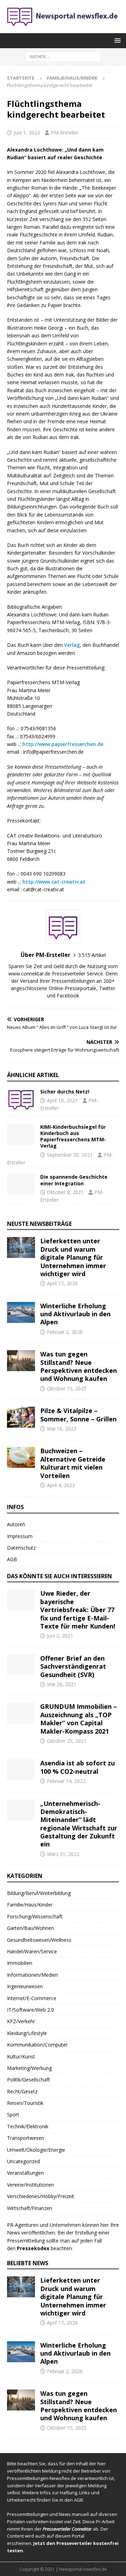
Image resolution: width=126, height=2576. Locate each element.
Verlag (72, 645)
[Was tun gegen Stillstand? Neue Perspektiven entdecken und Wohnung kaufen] (21, 1361)
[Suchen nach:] (63, 56)
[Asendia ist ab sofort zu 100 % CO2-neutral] (21, 1770)
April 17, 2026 (62, 1283)
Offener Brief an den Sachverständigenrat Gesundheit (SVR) (73, 1666)
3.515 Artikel (92, 955)
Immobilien (20, 1963)
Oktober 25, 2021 (67, 1741)
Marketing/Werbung (29, 2068)
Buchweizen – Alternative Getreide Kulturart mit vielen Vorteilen (73, 1463)
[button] (116, 40)
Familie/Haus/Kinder (30, 1905)
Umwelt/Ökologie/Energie (36, 2150)
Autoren (16, 1524)
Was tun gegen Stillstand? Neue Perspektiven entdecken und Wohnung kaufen (79, 1366)
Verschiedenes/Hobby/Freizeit (41, 2196)
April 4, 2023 (61, 1485)
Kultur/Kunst (21, 2057)
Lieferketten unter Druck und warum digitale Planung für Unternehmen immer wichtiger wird (73, 1257)
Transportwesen (26, 2138)
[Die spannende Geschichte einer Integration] (21, 1184)
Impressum (20, 1536)
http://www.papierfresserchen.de (63, 744)
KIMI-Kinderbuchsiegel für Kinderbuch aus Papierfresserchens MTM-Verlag (73, 1136)
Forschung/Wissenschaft (35, 1916)
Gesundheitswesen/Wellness (39, 1940)
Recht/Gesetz (22, 2091)
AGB (12, 1559)
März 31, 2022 (63, 1854)
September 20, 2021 (70, 1155)
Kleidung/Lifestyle (27, 2033)
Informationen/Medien (33, 1975)
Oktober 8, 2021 (65, 1192)
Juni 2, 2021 (60, 1636)
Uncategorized (23, 2161)
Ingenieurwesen (25, 1986)
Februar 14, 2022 (66, 1781)
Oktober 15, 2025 (67, 1388)
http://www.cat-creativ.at (54, 882)
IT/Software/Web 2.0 (30, 2010)
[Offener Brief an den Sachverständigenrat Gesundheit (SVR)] (21, 1665)
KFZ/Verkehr (21, 2021)
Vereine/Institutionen (30, 2185)
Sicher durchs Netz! (65, 1092)
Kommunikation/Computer (37, 2045)
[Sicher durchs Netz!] (21, 1099)
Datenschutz (21, 1548)
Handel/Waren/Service (32, 1951)
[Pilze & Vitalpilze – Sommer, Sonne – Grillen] (21, 1417)
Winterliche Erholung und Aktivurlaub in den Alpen (75, 1314)
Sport (13, 2114)
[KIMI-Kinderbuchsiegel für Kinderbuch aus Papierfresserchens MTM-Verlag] (21, 1134)
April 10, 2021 (62, 1100)
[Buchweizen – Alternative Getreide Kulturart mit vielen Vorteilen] (21, 1457)
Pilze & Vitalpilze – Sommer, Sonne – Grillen (78, 1415)
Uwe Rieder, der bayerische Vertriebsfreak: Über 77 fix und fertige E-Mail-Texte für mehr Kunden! (78, 1610)
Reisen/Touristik (25, 2103)
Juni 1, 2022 (27, 133)
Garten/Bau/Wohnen (30, 1928)
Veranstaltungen (25, 2173)
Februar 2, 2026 (65, 1332)
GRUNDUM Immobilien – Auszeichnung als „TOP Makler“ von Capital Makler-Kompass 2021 (79, 1719)
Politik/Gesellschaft (29, 2080)
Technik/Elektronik (28, 2126)
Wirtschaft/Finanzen (30, 2208)
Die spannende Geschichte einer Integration (74, 1180)
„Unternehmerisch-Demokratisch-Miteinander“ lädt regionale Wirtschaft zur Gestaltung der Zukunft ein (79, 1824)
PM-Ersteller (65, 133)
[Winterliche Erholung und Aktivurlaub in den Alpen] (21, 1312)
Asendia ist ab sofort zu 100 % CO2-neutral (78, 1767)
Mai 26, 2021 (62, 1684)
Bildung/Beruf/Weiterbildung (39, 1893)
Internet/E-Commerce (32, 1998)
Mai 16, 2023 (62, 1429)
